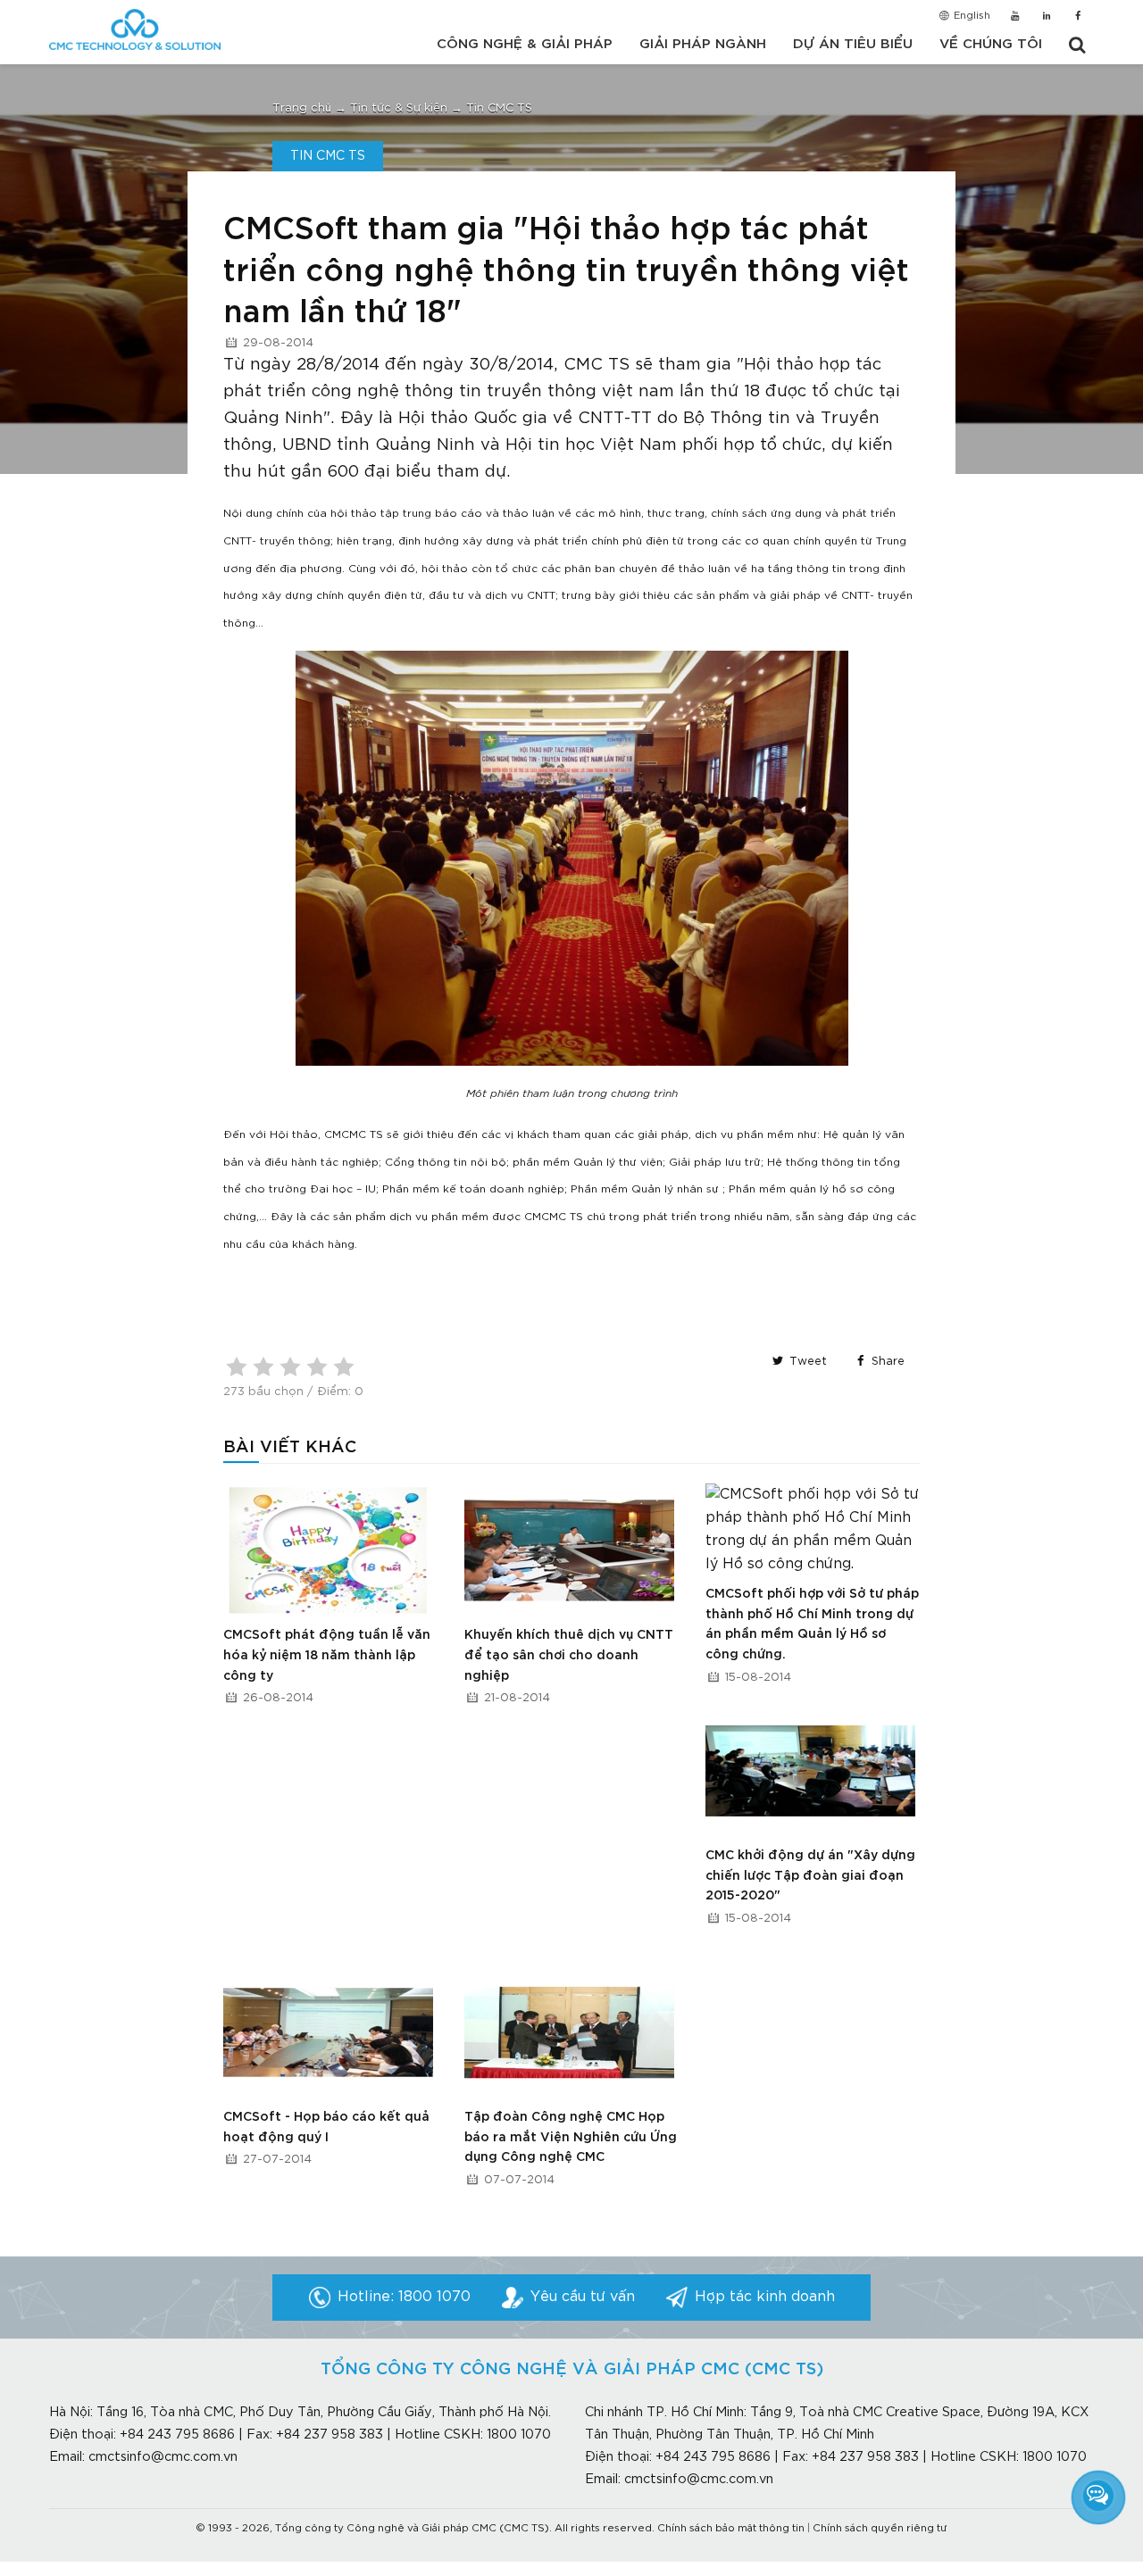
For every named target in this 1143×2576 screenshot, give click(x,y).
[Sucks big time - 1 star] (237, 1367)
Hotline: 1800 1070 (404, 2297)
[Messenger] (1098, 2496)
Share (886, 1362)
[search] (1077, 46)
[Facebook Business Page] (1078, 17)
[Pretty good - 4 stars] (317, 1367)
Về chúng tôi (991, 44)
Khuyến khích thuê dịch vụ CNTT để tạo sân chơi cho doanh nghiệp (569, 1655)
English (971, 16)
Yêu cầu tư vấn (583, 2297)
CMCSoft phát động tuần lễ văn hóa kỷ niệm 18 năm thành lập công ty (327, 1655)
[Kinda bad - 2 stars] (263, 1367)
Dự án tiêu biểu (853, 44)
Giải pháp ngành (703, 44)
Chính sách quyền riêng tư (880, 2529)
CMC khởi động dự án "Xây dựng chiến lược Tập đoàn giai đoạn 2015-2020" (810, 1876)
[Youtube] (1015, 17)
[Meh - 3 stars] (290, 1367)
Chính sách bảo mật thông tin (731, 2529)
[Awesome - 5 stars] (344, 1367)
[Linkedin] (1046, 17)
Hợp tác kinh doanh (765, 2297)
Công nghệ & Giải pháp (525, 44)
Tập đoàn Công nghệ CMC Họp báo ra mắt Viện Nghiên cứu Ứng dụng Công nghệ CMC (571, 2137)
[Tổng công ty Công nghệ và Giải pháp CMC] (135, 29)
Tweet (806, 1362)
